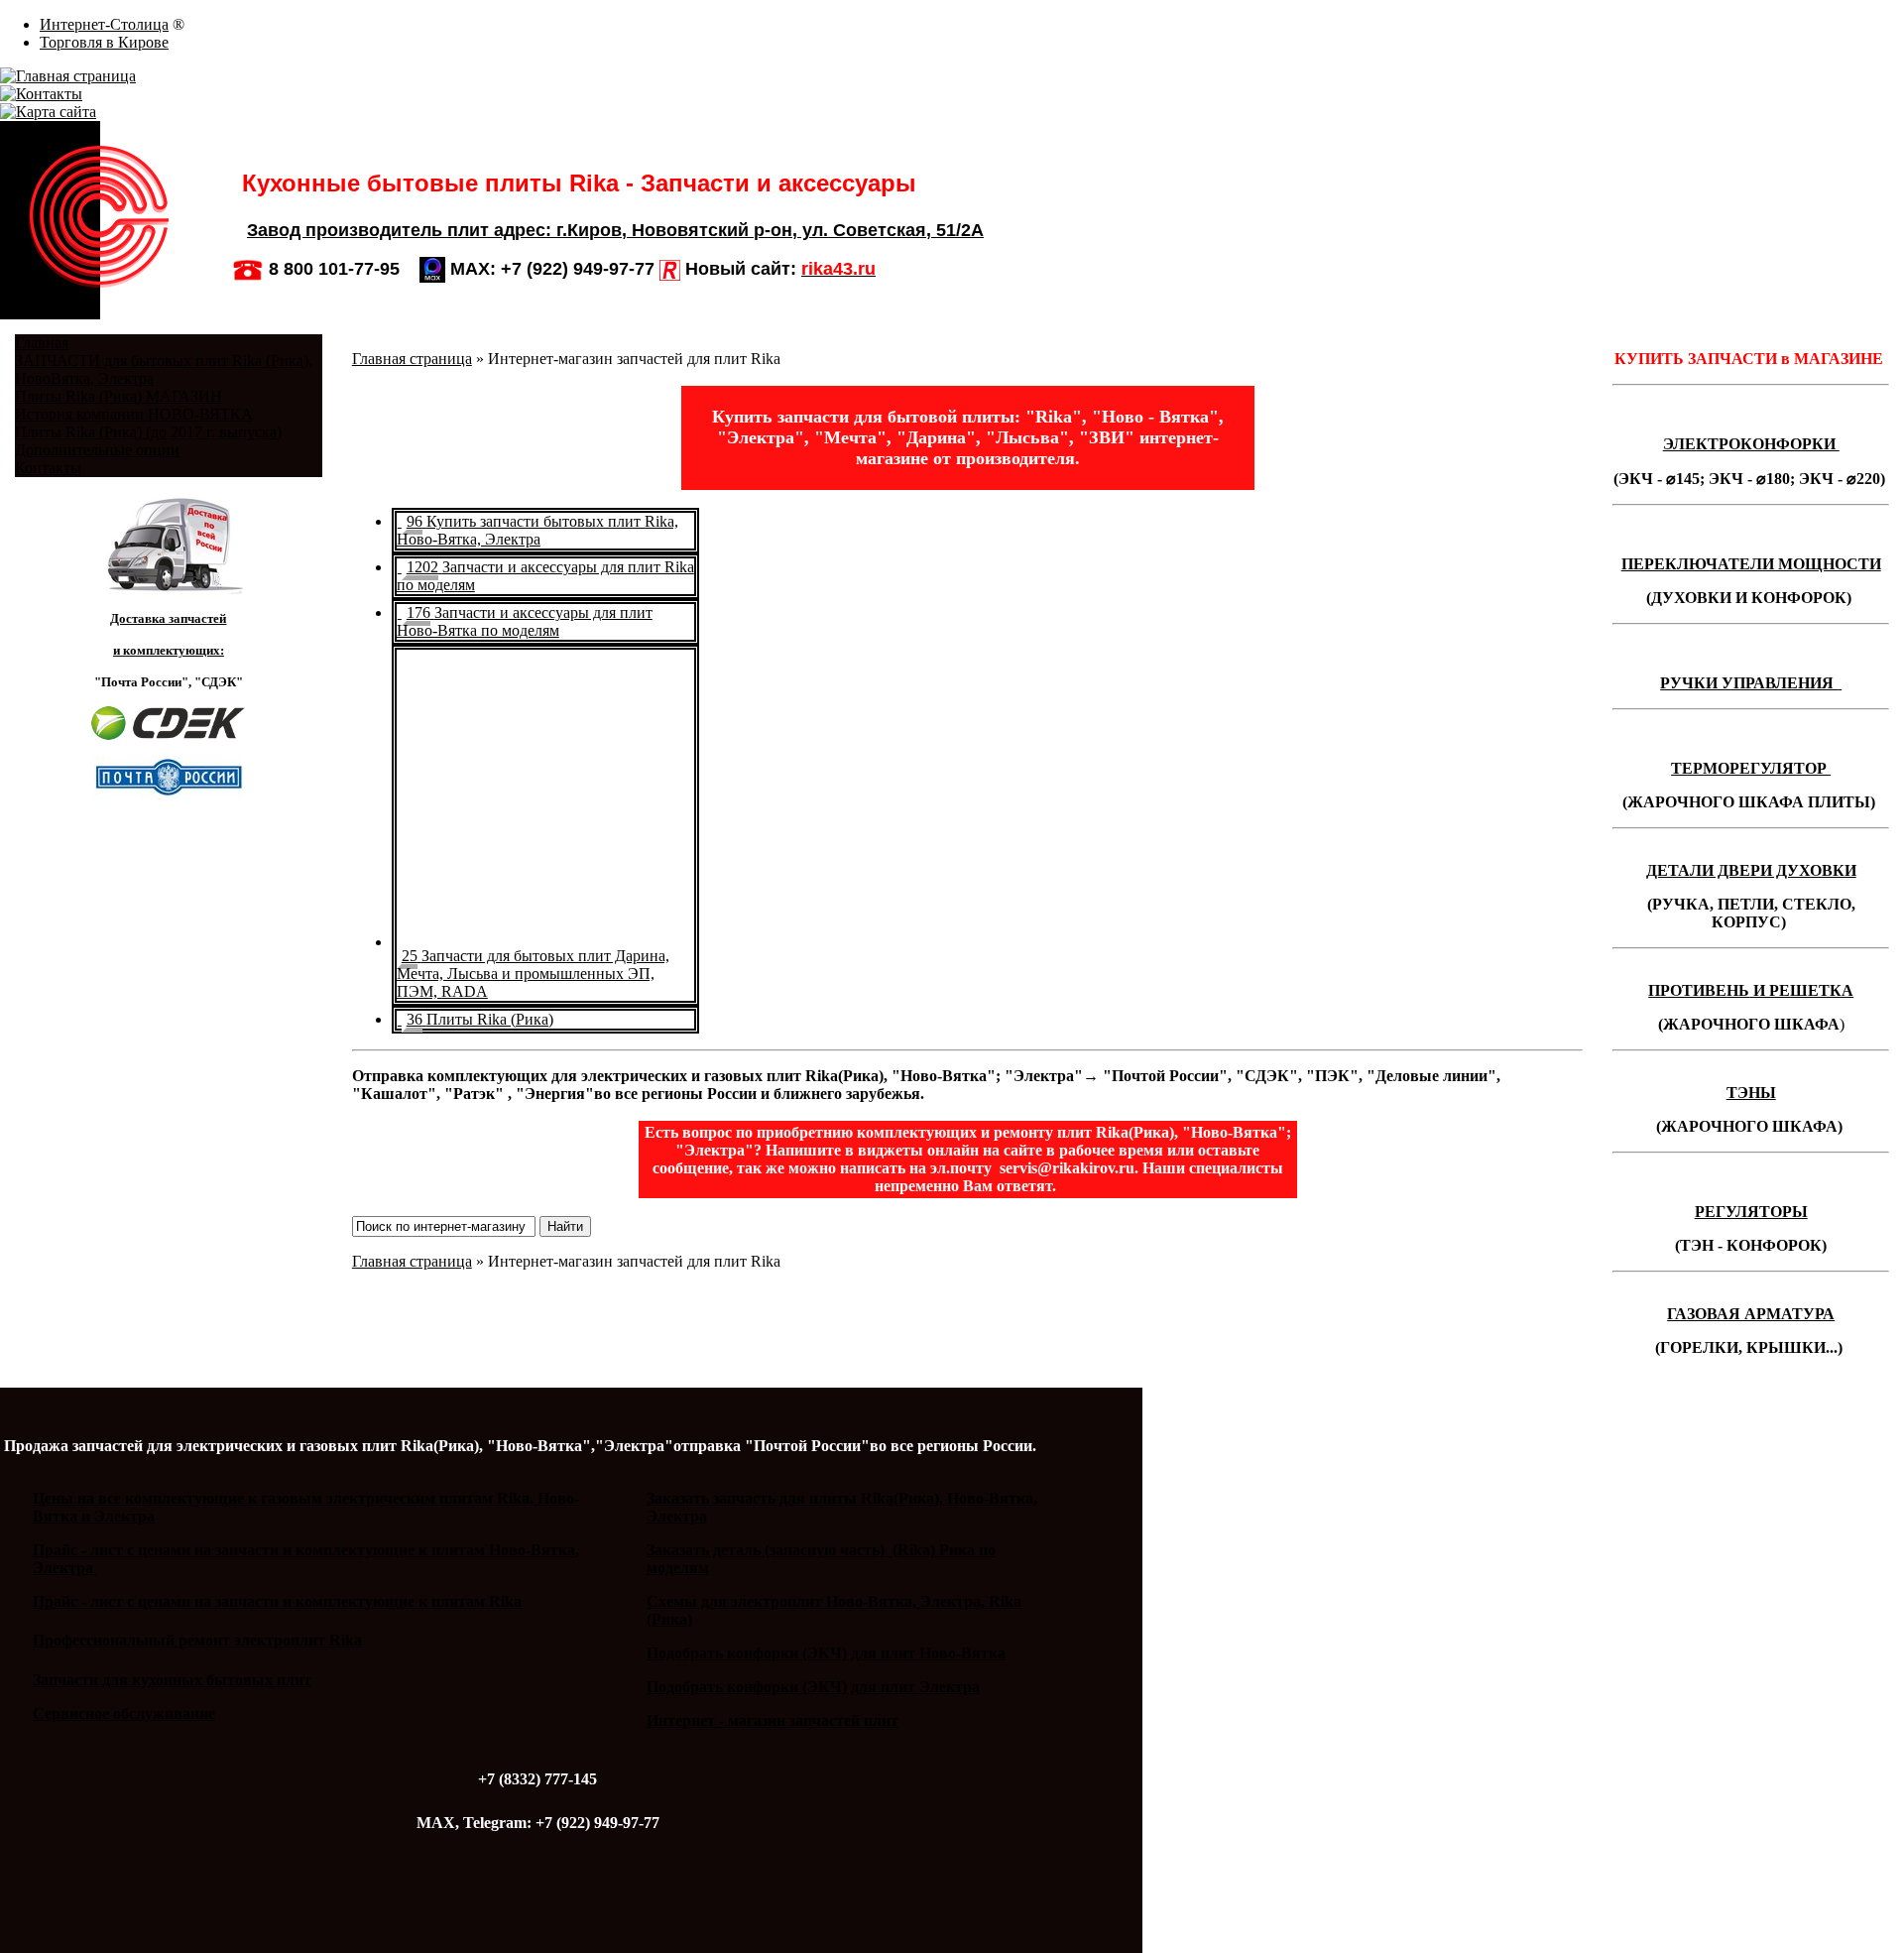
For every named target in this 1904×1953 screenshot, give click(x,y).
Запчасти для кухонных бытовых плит (172, 1680)
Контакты (48, 468)
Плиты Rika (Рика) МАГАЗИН (119, 396)
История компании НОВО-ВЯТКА (134, 414)
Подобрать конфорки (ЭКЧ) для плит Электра (813, 1687)
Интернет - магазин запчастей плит (773, 1720)
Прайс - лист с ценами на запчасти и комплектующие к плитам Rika (277, 1601)
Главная (42, 343)
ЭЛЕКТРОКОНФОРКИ (1751, 444)
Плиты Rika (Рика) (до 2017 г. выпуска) (148, 432)
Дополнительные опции (97, 450)
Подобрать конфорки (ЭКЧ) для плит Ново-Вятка (826, 1653)
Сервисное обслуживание (124, 1713)
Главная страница (412, 359)
